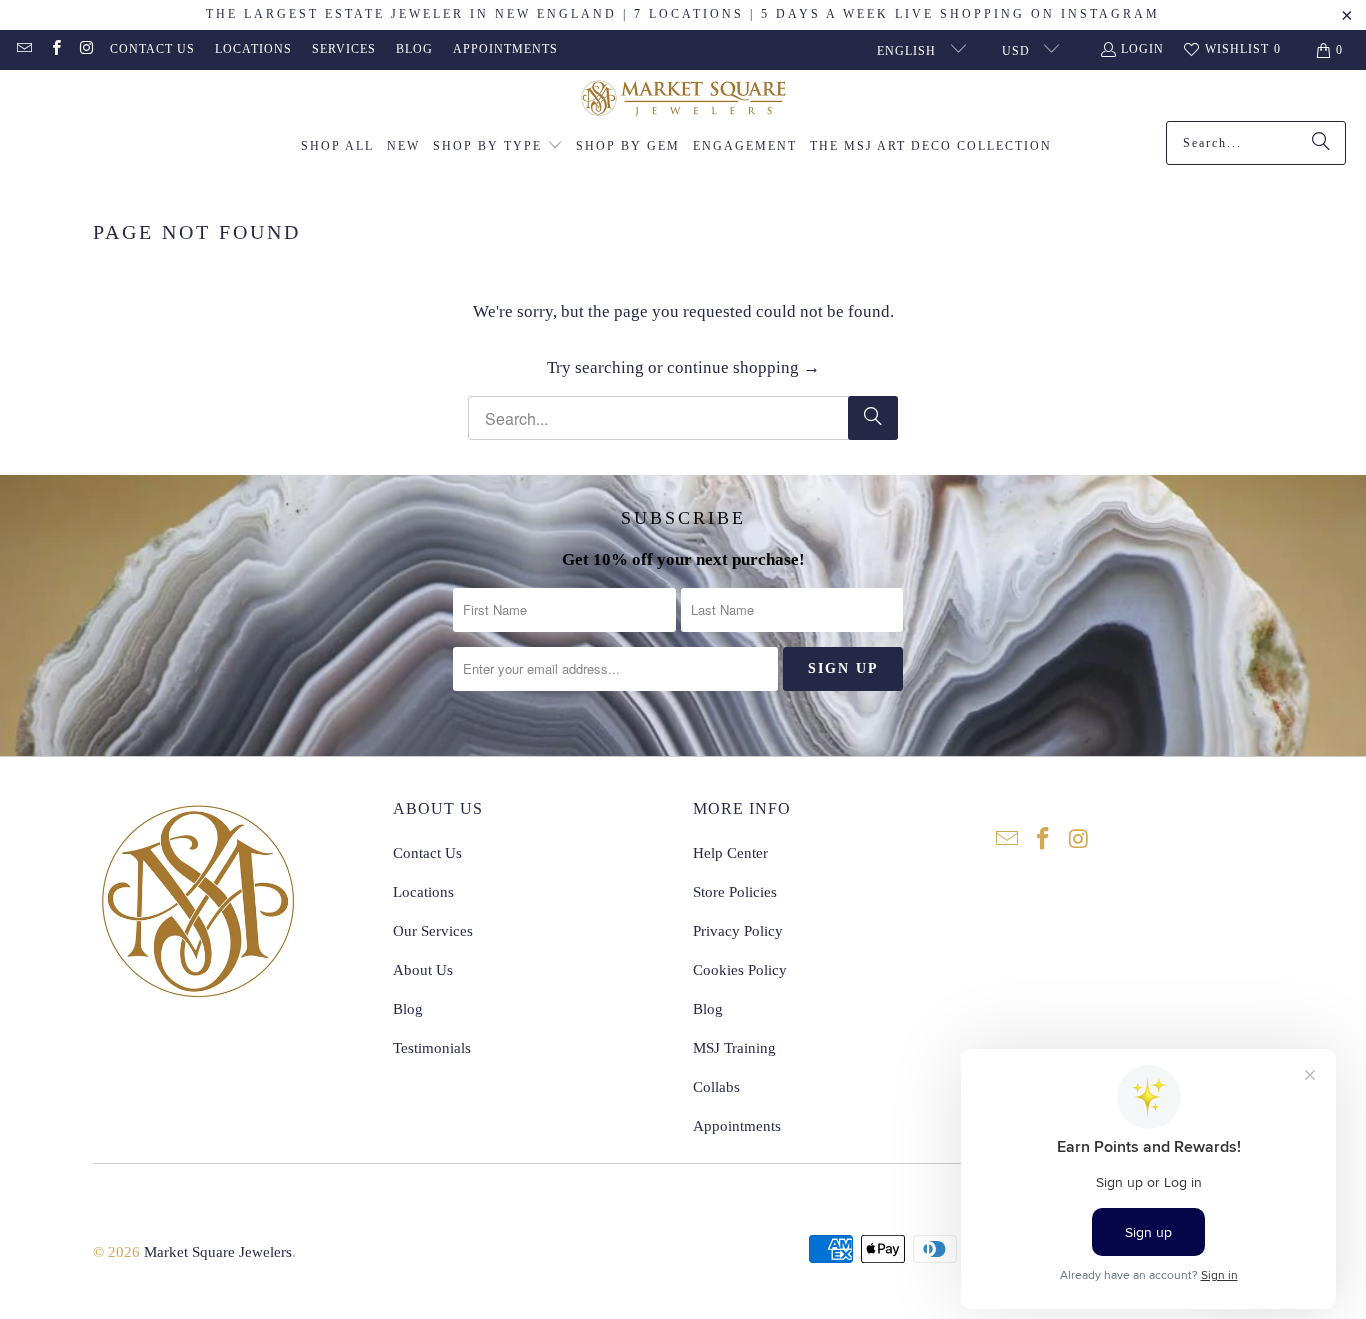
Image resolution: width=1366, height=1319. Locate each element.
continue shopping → (743, 367)
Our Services (433, 931)
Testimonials (432, 1048)
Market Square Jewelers (218, 1252)
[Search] (1321, 143)
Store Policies (735, 892)
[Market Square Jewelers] (683, 100)
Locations (253, 49)
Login (1142, 49)
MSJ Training (734, 1048)
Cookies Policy (740, 970)
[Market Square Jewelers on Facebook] (54, 50)
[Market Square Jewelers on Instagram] (86, 50)
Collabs (716, 1087)
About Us (423, 970)
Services (344, 49)
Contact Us (152, 49)
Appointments (505, 49)
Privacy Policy (738, 931)
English (908, 51)
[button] (498, 147)
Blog (414, 49)
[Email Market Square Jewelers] (23, 50)
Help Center (730, 853)
